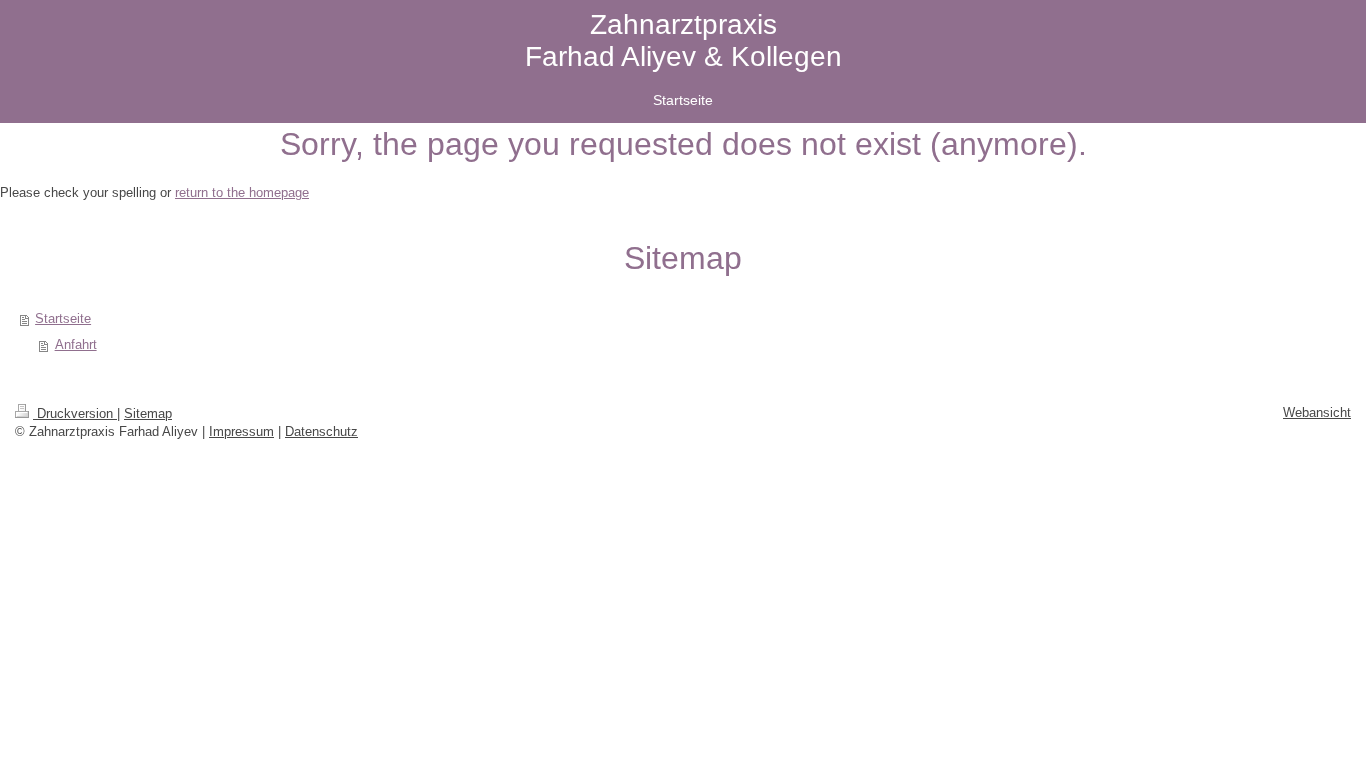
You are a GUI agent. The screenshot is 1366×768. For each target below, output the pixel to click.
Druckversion (75, 413)
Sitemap (148, 413)
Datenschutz (321, 431)
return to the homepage (242, 192)
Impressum (241, 431)
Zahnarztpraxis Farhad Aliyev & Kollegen (683, 40)
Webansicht (1317, 412)
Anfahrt (76, 344)
